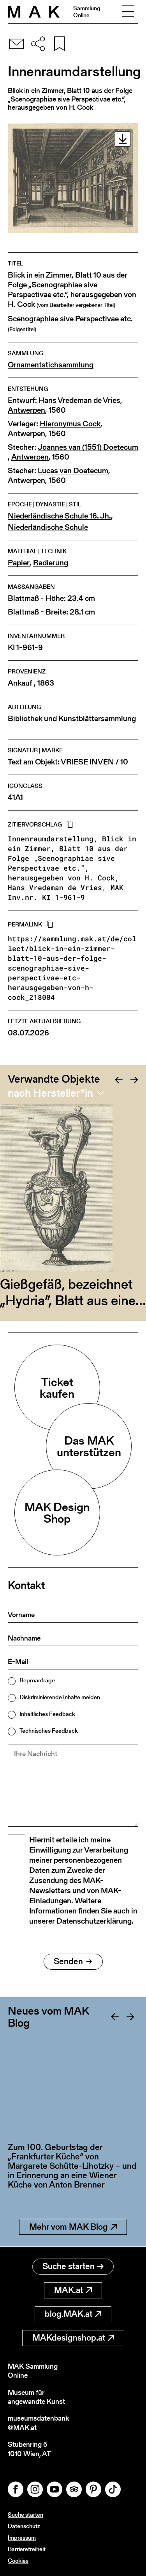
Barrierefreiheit (27, 2549)
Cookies (18, 2561)
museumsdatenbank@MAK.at (38, 2423)
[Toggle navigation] (128, 12)
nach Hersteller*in (50, 1093)
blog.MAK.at (69, 2314)
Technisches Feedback (49, 1731)
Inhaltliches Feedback (47, 1714)
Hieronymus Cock (70, 424)
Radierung (51, 563)
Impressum (22, 2538)
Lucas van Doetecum (73, 471)
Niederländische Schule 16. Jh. (59, 516)
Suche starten (69, 2266)
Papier (19, 563)
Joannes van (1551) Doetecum (88, 447)
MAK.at (69, 2290)
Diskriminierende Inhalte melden (60, 1697)
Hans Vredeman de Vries (79, 400)
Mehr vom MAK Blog (69, 2227)
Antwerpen (26, 410)
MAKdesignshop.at (69, 2338)
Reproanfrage (37, 1680)
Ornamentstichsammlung (51, 365)
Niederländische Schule (48, 527)
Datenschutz (24, 2526)
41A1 (15, 797)
